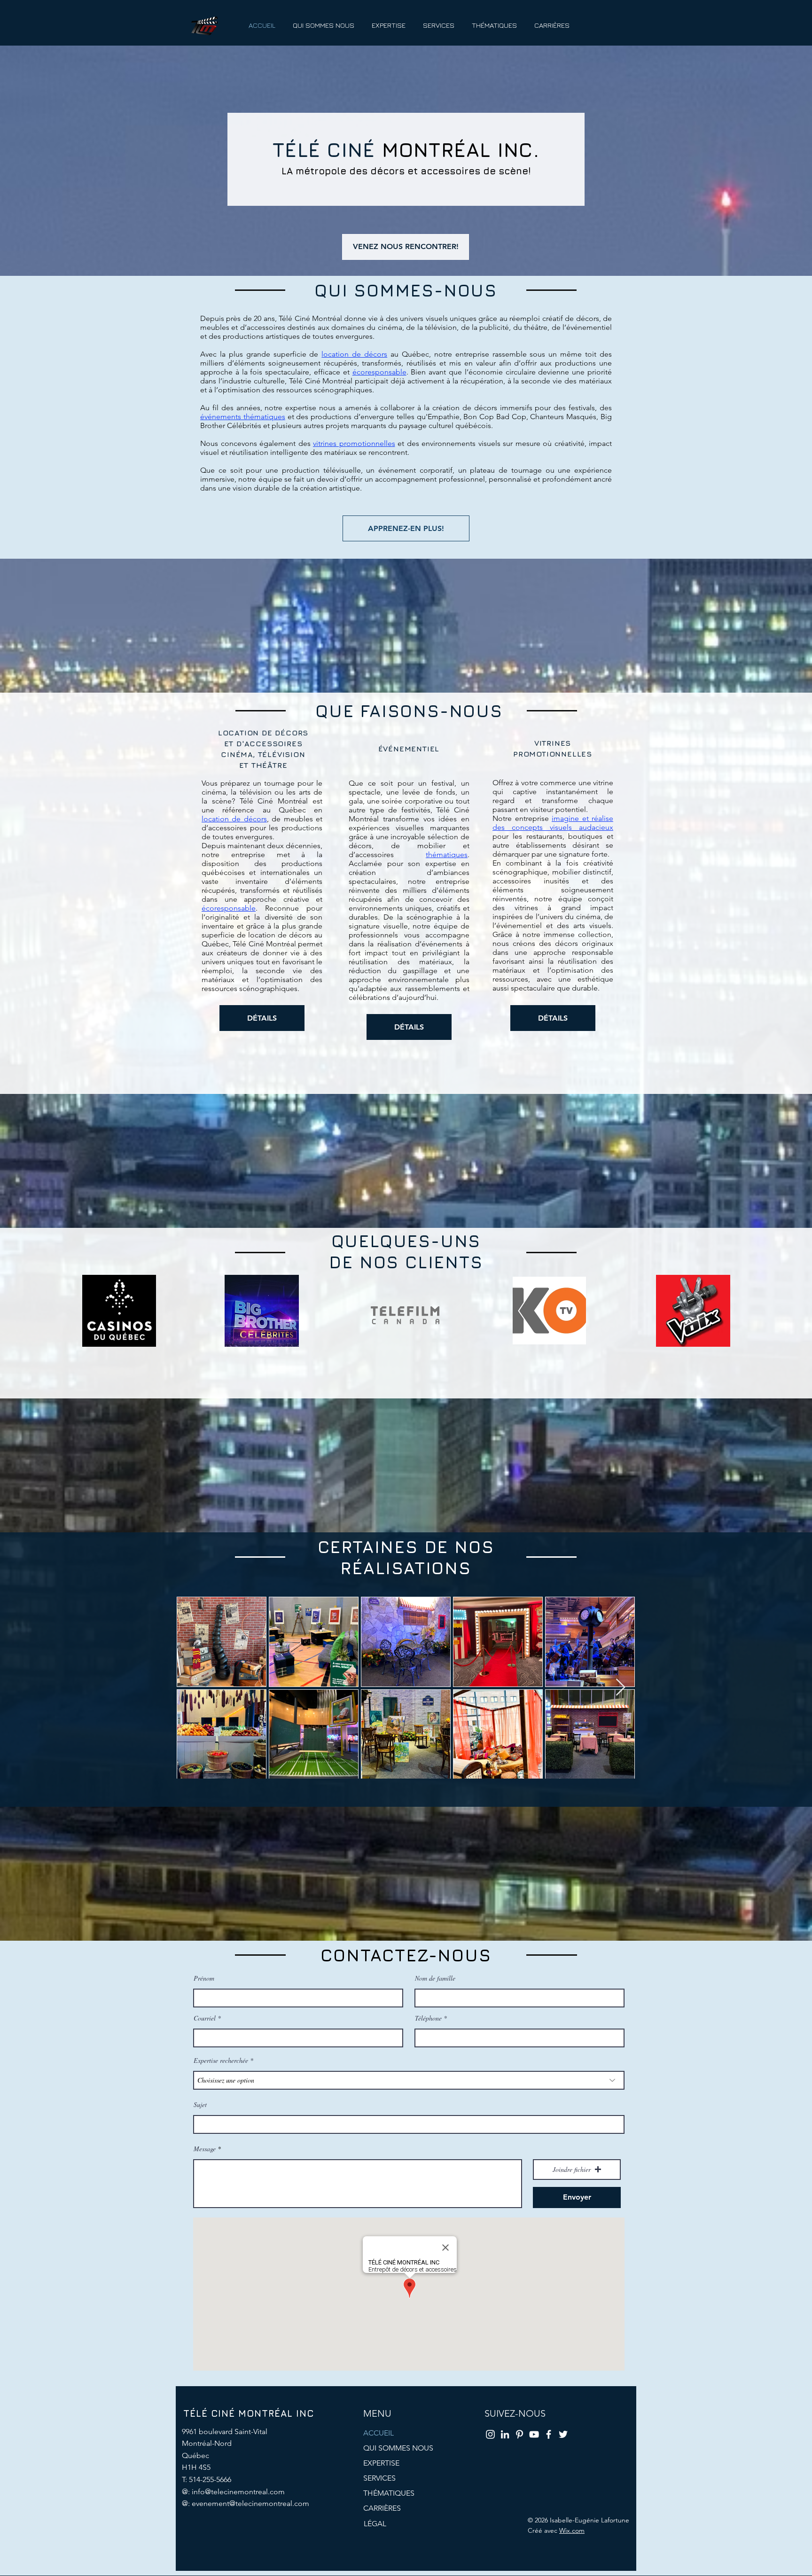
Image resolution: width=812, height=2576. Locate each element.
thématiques (447, 855)
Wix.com (572, 2530)
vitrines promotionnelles (354, 443)
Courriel (205, 2018)
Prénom (204, 1978)
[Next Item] (621, 1688)
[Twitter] (563, 2434)
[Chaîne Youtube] (534, 2434)
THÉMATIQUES (389, 2493)
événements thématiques (243, 417)
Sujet (200, 2105)
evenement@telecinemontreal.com (250, 2503)
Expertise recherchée (221, 2061)
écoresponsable (379, 372)
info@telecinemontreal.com (238, 2492)
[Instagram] (490, 2434)
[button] (577, 2170)
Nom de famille (435, 1978)
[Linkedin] (505, 2434)
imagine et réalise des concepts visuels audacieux (553, 823)
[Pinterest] (519, 2434)
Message (205, 2149)
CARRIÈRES (382, 2508)
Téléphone (428, 2018)
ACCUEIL (379, 2433)
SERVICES (379, 2478)
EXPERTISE (381, 2463)
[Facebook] (549, 2434)
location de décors (354, 354)
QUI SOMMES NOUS (398, 2448)
